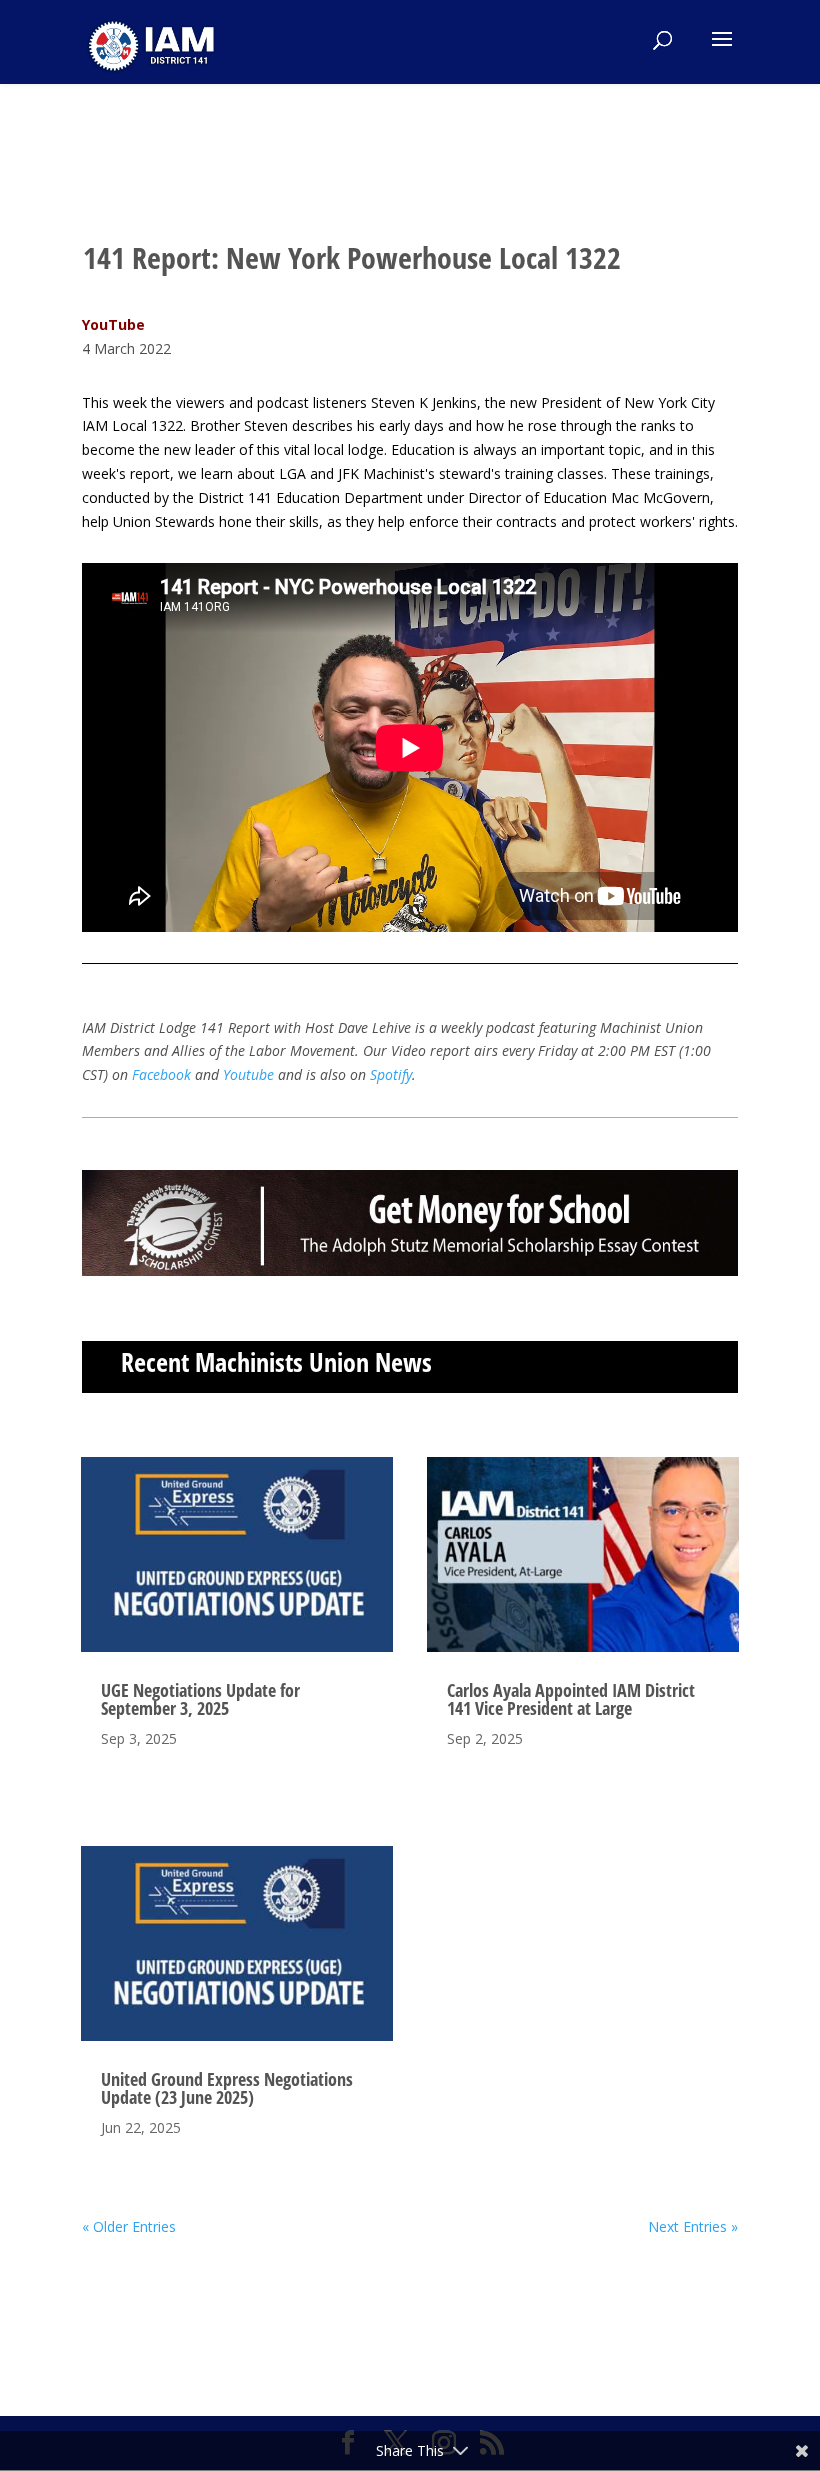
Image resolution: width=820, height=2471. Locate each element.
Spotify (391, 1074)
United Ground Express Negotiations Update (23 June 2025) (227, 2088)
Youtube (250, 1074)
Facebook (161, 1074)
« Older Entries (129, 2226)
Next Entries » (693, 2226)
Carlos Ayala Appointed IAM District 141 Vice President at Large (571, 1699)
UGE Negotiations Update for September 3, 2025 (200, 1699)
